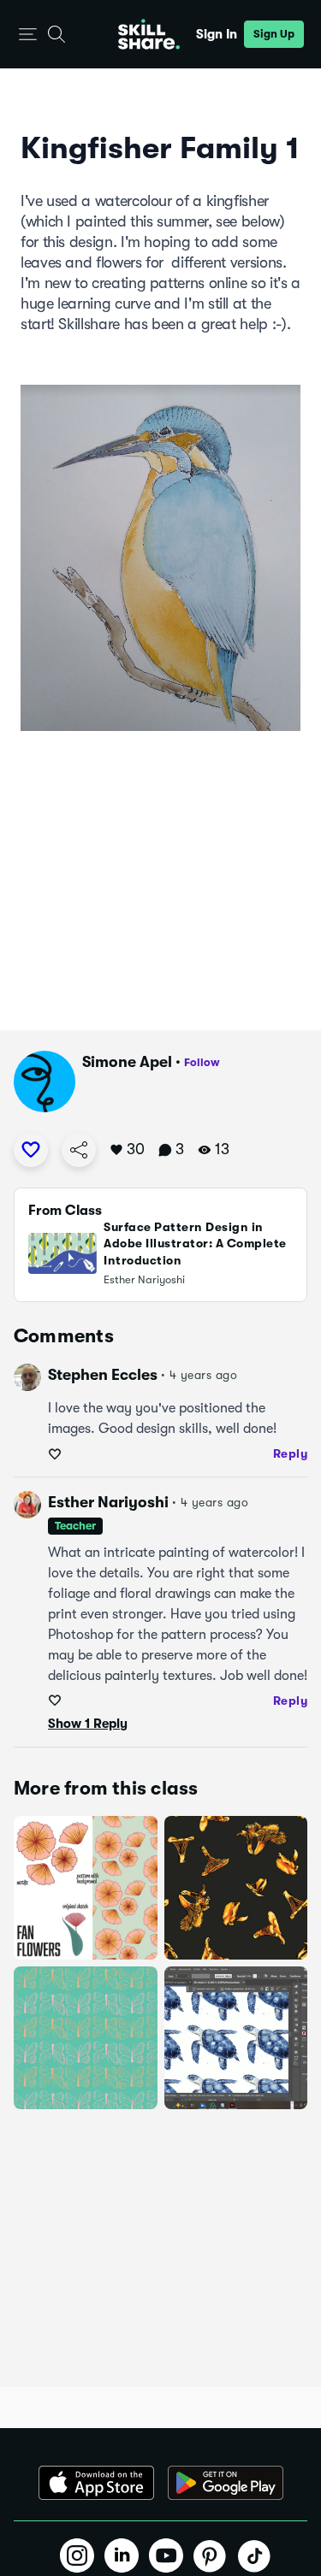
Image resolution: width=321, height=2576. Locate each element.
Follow (202, 1062)
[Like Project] (31, 1150)
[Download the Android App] (226, 2483)
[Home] (149, 34)
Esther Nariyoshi (108, 1502)
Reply (291, 1453)
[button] (28, 35)
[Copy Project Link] (79, 1150)
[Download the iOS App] (96, 2483)
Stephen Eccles (103, 1375)
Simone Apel (127, 1062)
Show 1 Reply (88, 1724)
